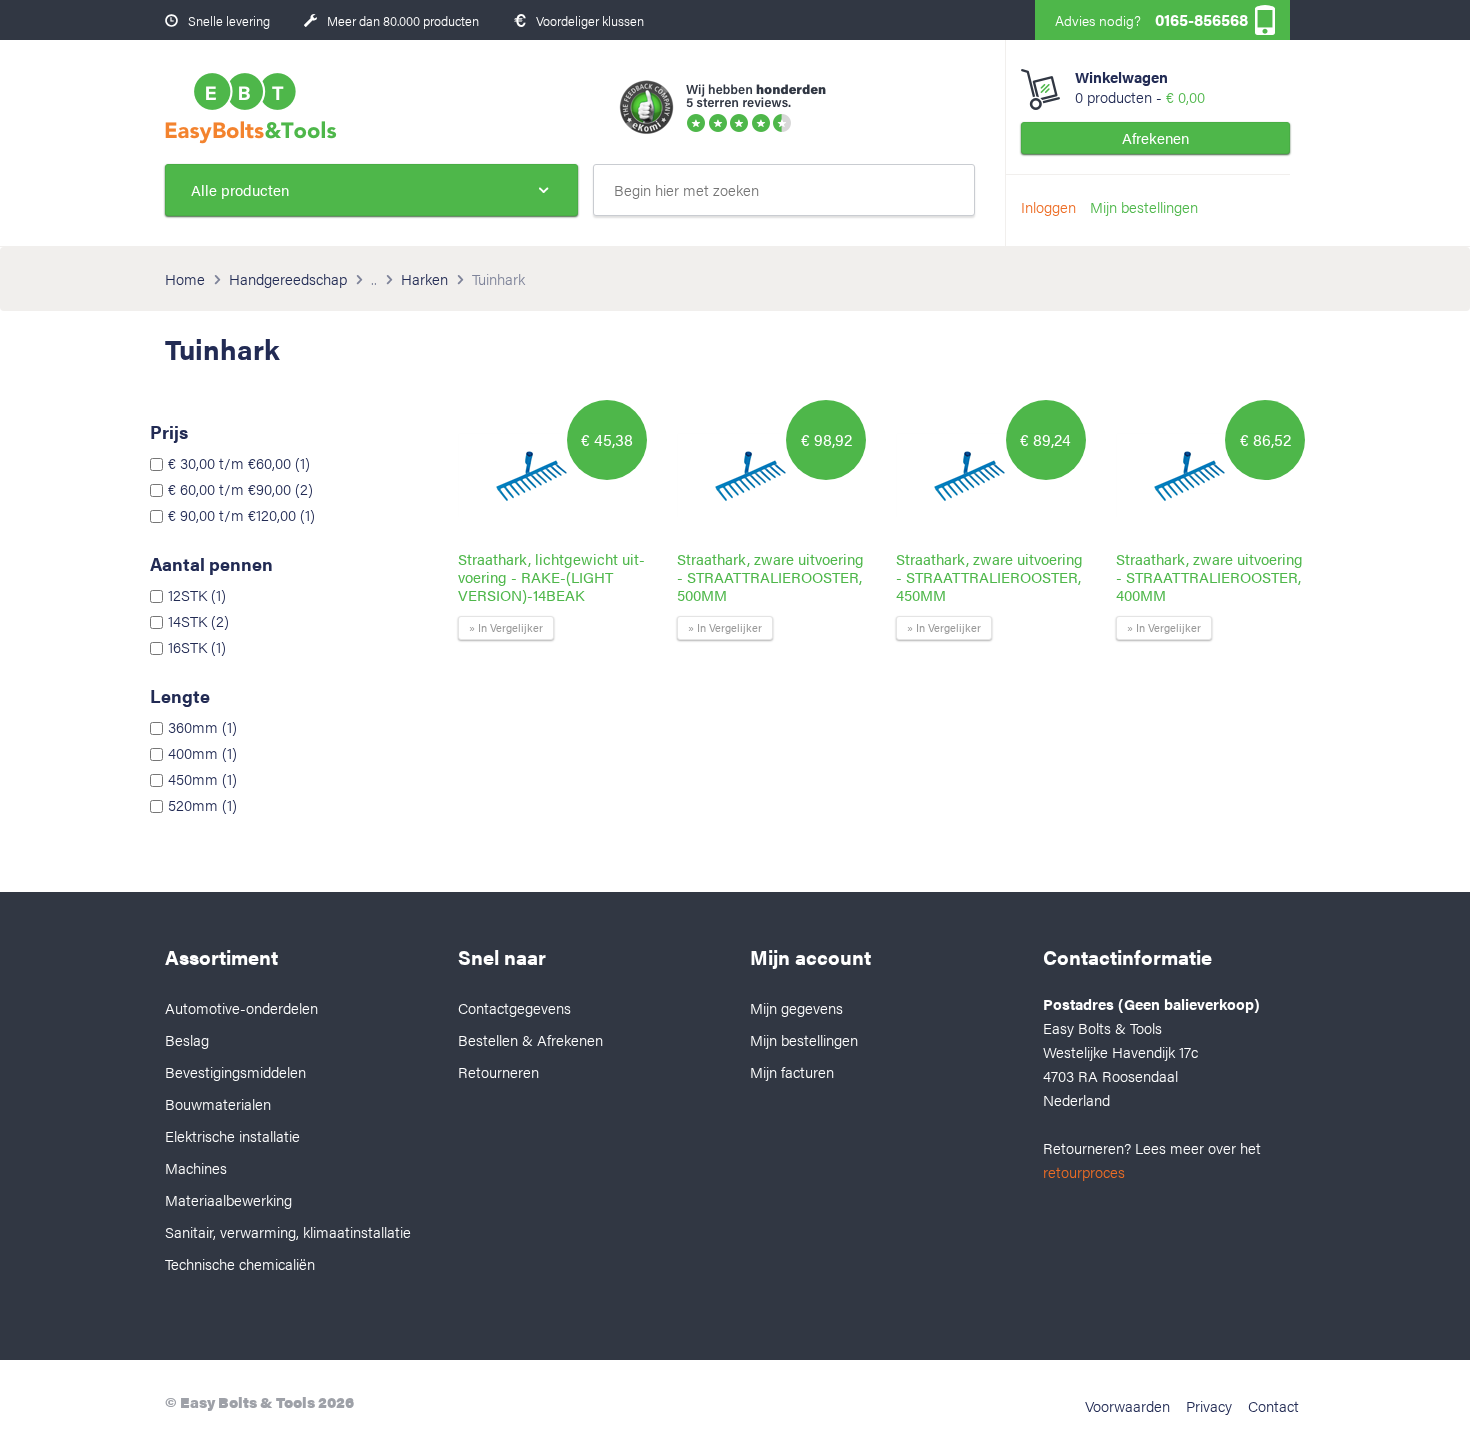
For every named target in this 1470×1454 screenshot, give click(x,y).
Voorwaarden (1127, 1405)
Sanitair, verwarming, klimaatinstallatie (288, 1231)
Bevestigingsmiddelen (235, 1071)
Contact (1273, 1405)
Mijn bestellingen (1144, 206)
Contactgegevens (514, 1007)
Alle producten (240, 189)
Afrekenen (1155, 137)
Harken (424, 278)
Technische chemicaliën (240, 1263)
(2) (240, 489)
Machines (196, 1167)
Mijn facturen (792, 1071)
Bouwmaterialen (218, 1103)
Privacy (1209, 1405)
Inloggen (1048, 206)
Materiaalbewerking (228, 1199)
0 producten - (1140, 87)
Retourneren (498, 1071)
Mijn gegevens (796, 1007)
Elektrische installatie (232, 1135)
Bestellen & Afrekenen (530, 1039)
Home (185, 278)
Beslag (187, 1039)
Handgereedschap (288, 278)
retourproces (1084, 1171)
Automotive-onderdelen (241, 1007)
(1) (239, 463)
